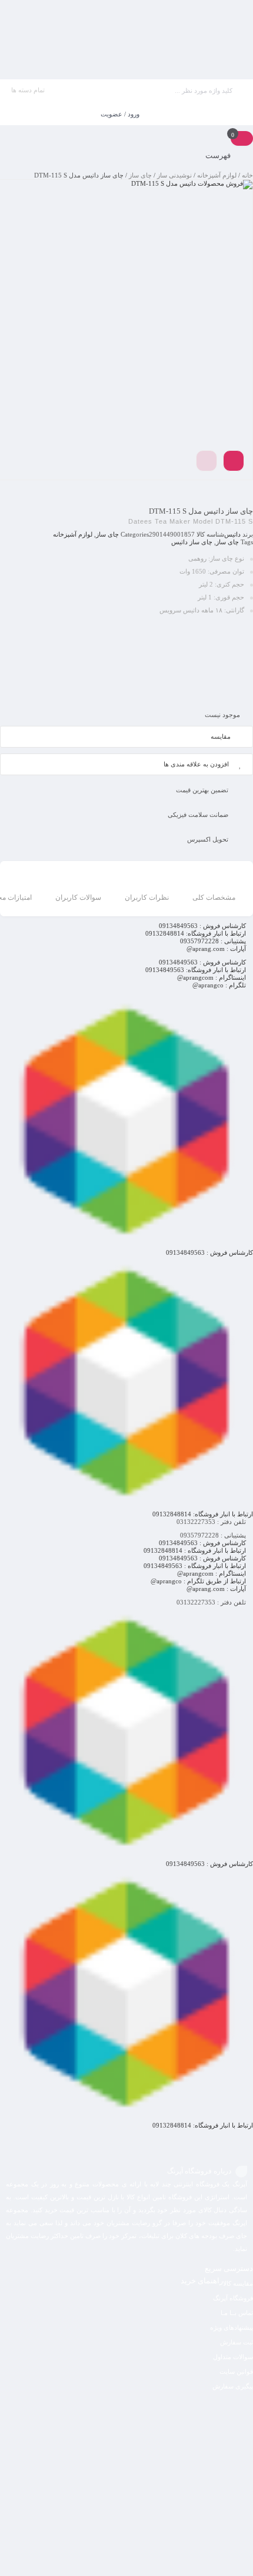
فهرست (219, 155)
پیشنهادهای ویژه (232, 2327)
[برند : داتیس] (126, 661)
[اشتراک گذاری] (234, 461)
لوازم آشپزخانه (217, 175)
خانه (247, 175)
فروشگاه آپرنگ (233, 2298)
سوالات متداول (233, 2357)
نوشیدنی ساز (174, 175)
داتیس (232, 534)
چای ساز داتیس (192, 542)
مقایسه (221, 736)
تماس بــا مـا (237, 2313)
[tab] (214, 890)
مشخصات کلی (214, 897)
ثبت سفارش (237, 2342)
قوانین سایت (236, 2371)
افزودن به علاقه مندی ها (196, 764)
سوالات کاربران (78, 897)
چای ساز (140, 175)
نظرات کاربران (147, 897)
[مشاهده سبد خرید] (242, 138)
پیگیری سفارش (233, 2386)
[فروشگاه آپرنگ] (126, 40)
